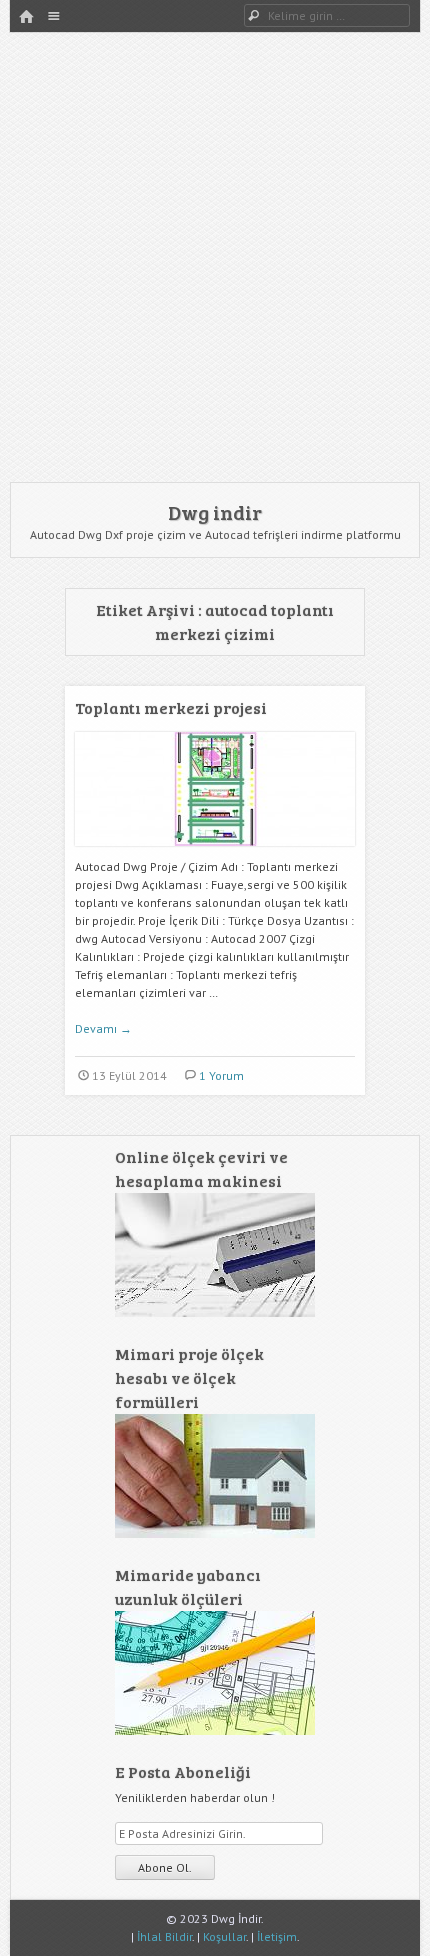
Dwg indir (215, 512)
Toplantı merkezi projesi (171, 707)
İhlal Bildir (164, 1936)
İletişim (277, 1936)
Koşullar (224, 1936)
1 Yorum (221, 1075)
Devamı (103, 1028)
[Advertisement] (215, 257)
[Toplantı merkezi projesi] (215, 853)
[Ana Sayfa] (26, 17)
